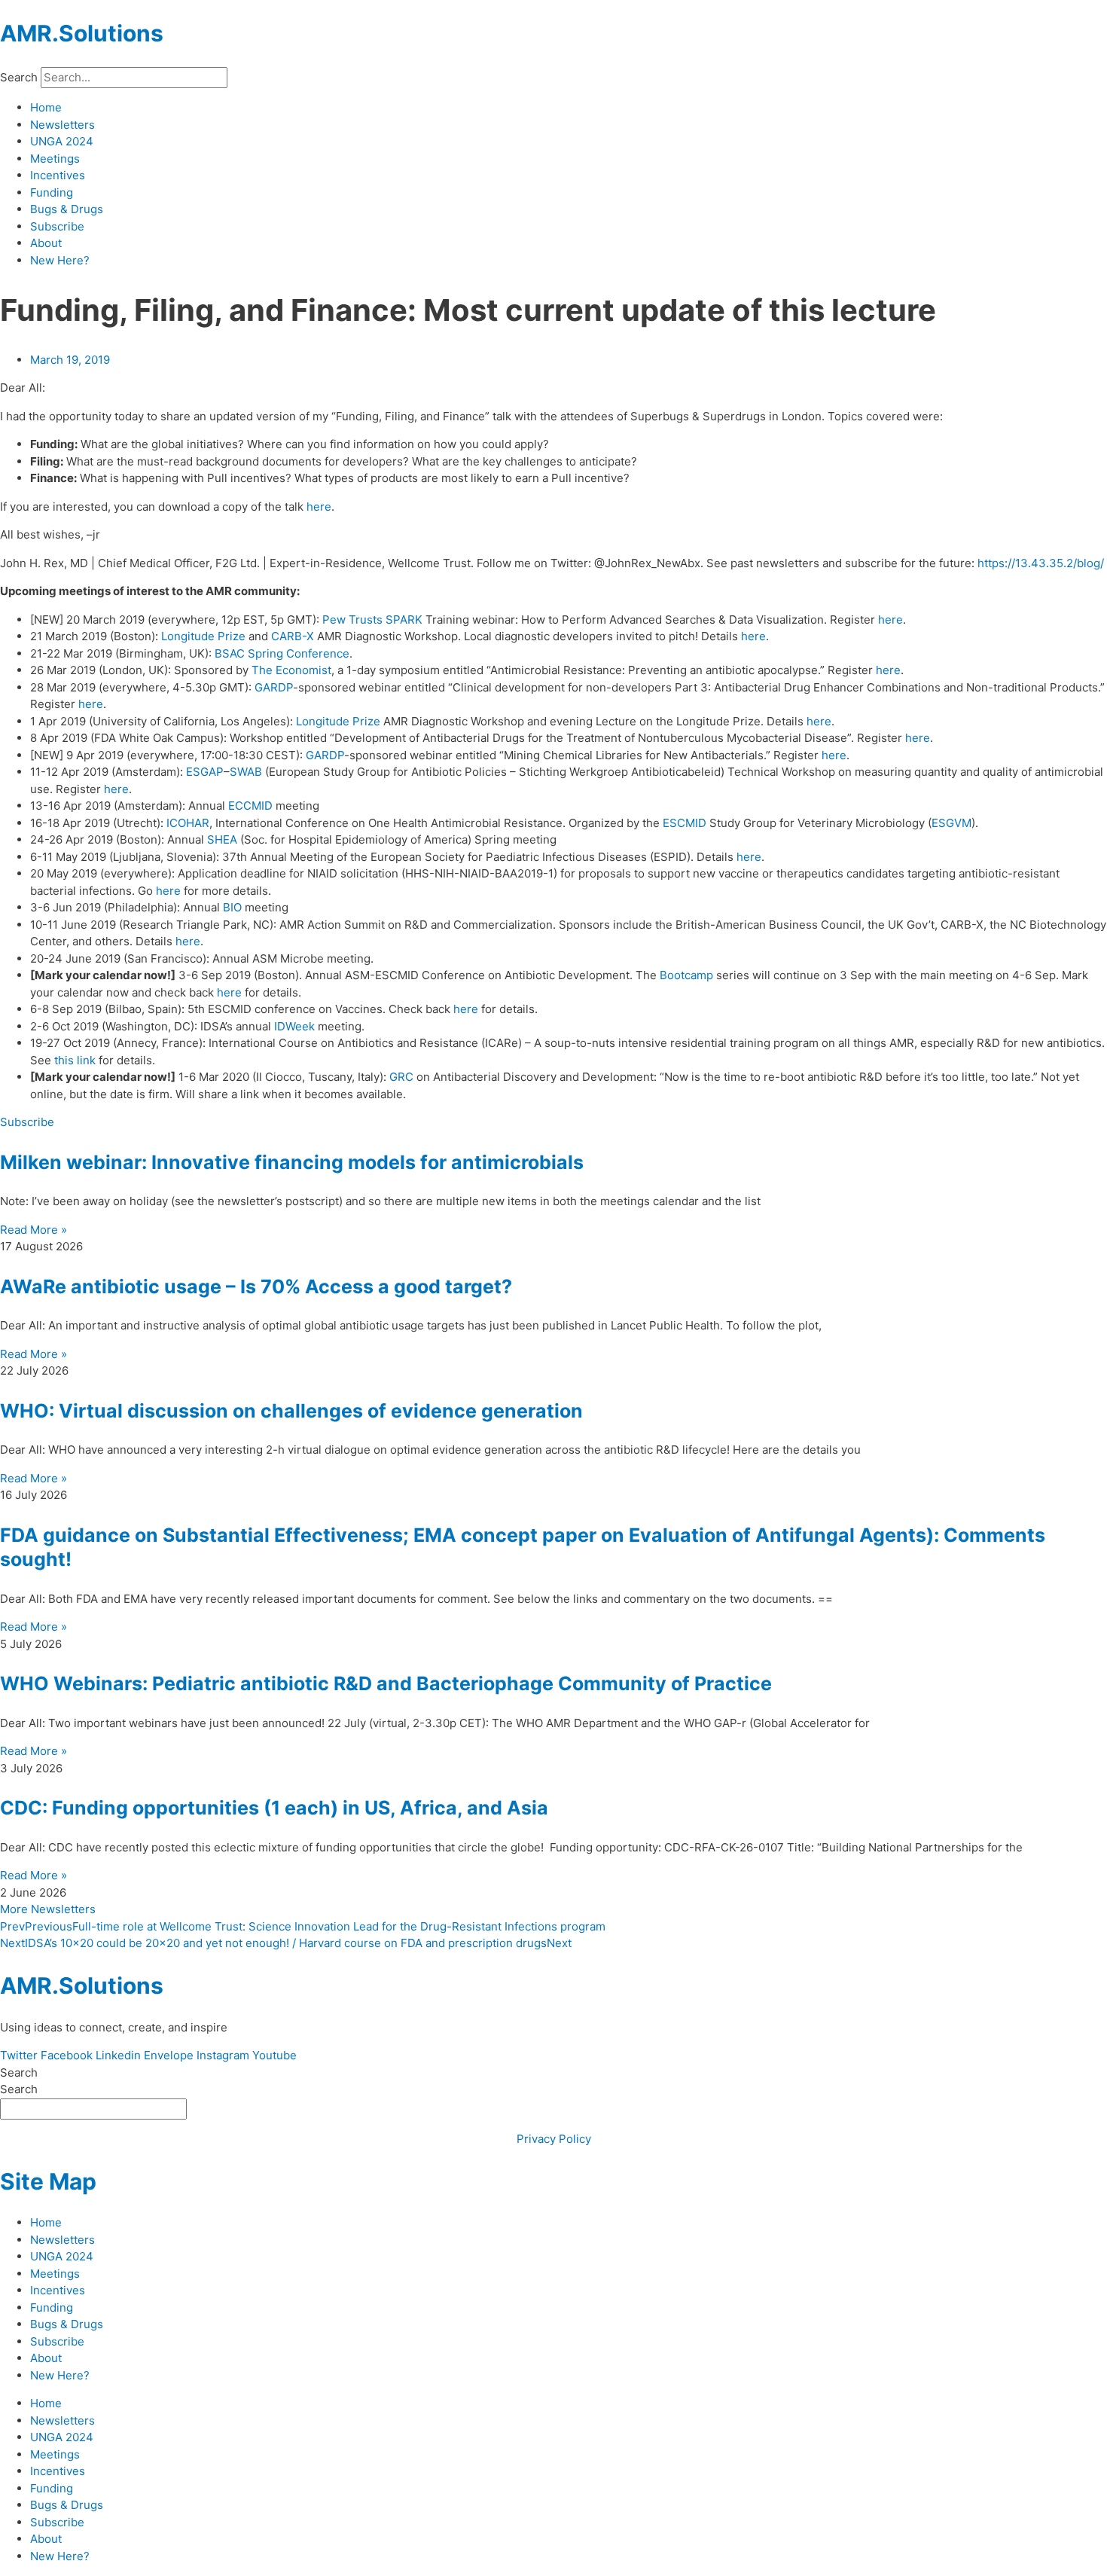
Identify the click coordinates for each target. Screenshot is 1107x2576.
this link (75, 1060)
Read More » (34, 1230)
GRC (401, 1077)
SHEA (222, 839)
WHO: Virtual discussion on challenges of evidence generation (291, 1411)
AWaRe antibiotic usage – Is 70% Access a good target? (256, 1286)
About (46, 243)
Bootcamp (686, 975)
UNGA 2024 (62, 141)
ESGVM (951, 823)
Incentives (58, 175)
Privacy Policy (554, 2139)
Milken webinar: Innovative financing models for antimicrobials (292, 1162)
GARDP (274, 687)
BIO (232, 907)
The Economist (291, 670)
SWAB (246, 772)
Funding (52, 192)
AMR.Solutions (82, 33)
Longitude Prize (203, 636)
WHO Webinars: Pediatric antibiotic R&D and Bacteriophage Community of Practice (386, 1683)
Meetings (55, 159)
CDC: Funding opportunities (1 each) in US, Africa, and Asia (274, 1808)
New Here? (60, 260)
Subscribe (57, 226)
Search (19, 77)
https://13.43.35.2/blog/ (1041, 563)
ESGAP (205, 772)
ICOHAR (188, 823)
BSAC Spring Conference (282, 653)
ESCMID (685, 823)
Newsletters (63, 125)
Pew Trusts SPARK (372, 620)
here (319, 507)
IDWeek (294, 1026)
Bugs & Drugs (67, 209)
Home (46, 107)
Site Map (48, 2181)
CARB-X (293, 636)
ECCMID (250, 806)
